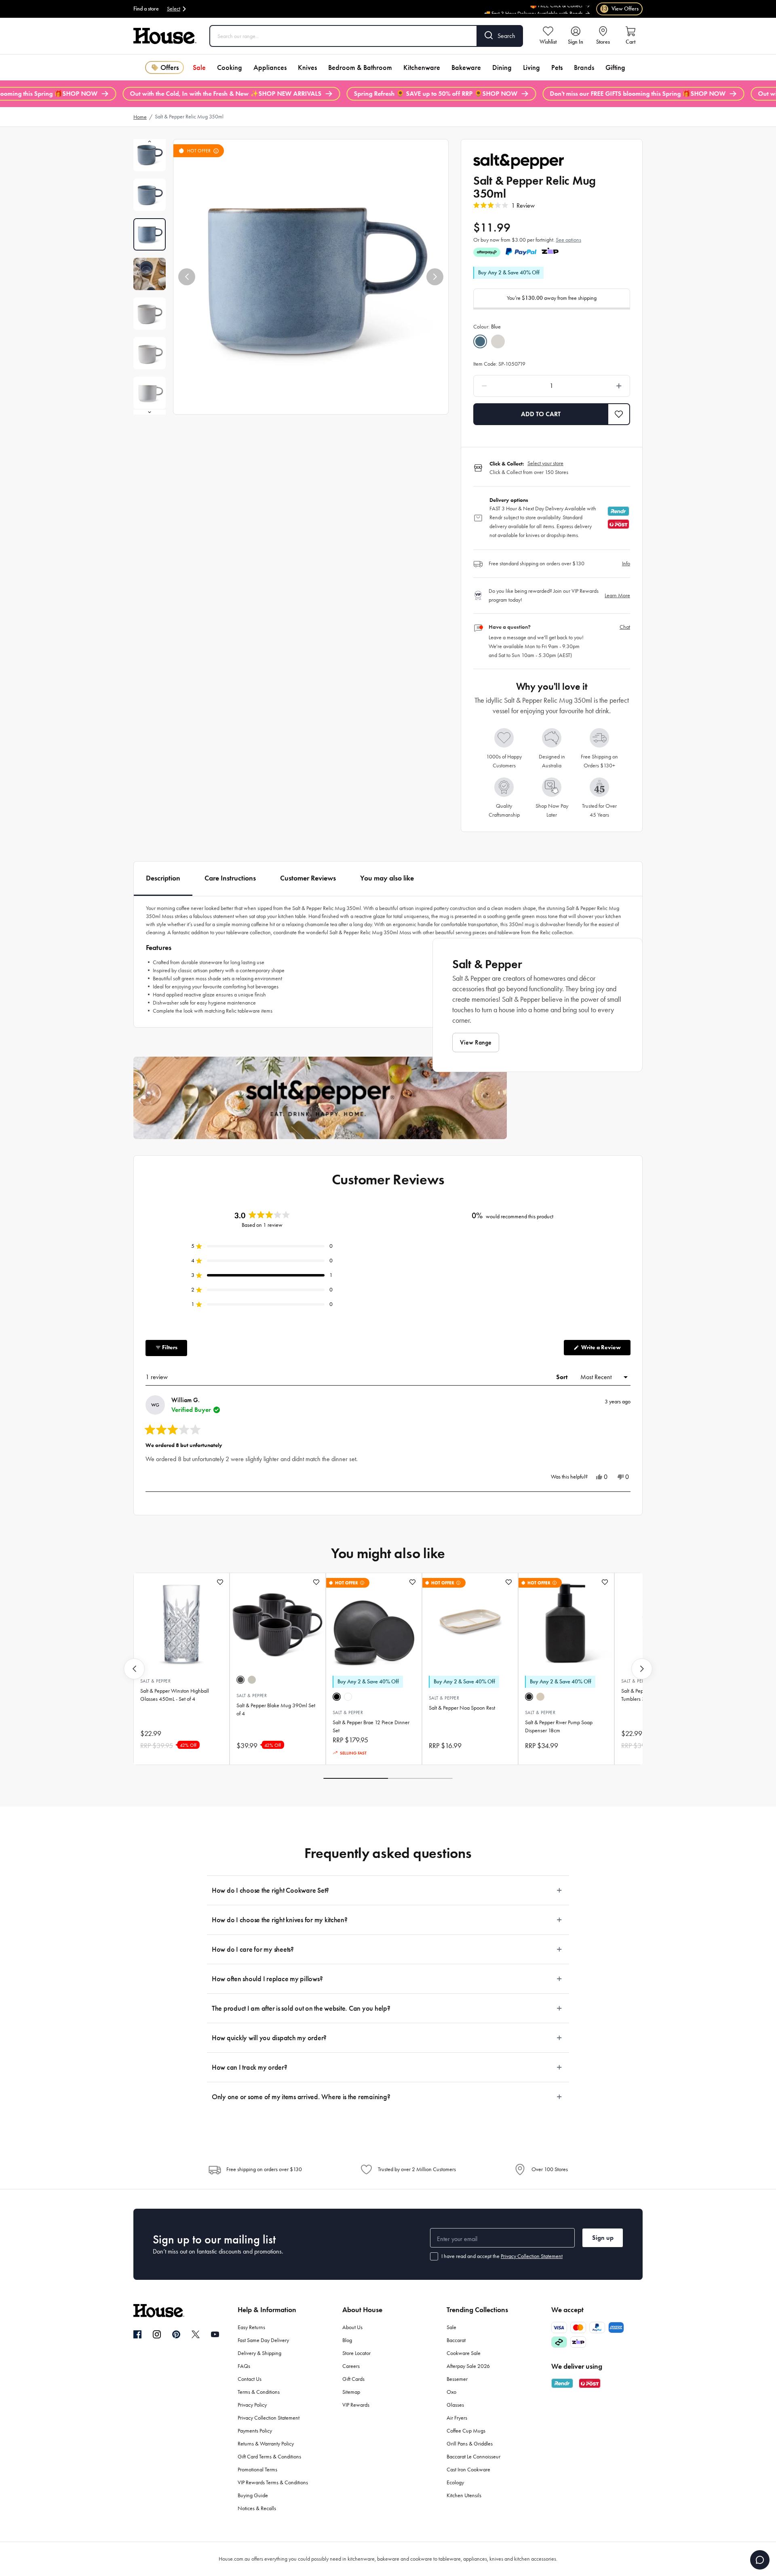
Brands (584, 67)
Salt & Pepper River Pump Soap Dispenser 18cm (559, 1726)
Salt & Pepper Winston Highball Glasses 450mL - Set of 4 (175, 1695)
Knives (307, 67)
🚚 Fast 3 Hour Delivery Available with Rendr (533, 8)
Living (531, 67)
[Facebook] (137, 2335)
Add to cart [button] (541, 414)
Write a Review (605, 1349)
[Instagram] (157, 2335)
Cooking (230, 67)
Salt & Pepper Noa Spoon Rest (462, 1708)
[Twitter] (196, 2334)
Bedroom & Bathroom (360, 67)
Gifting (615, 67)
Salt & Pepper (155, 1681)
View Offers (620, 9)
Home (140, 117)
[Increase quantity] (598, 386)
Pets (557, 67)
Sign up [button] (603, 2238)
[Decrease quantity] (505, 386)
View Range (476, 1042)
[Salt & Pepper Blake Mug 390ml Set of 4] (278, 1621)
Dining (502, 67)
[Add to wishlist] (220, 1582)
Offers (170, 67)
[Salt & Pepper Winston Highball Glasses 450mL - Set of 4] (181, 1621)
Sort (563, 1377)
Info (626, 563)
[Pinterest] (176, 2334)
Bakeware (466, 67)
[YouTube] (215, 2334)
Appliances (270, 67)
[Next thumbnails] (150, 412)
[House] (165, 36)
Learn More (617, 595)
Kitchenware (422, 67)
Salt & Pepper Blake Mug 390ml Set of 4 (276, 1709)
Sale (199, 67)
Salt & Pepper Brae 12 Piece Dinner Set (371, 1726)
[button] (187, 277)
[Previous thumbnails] (150, 141)
